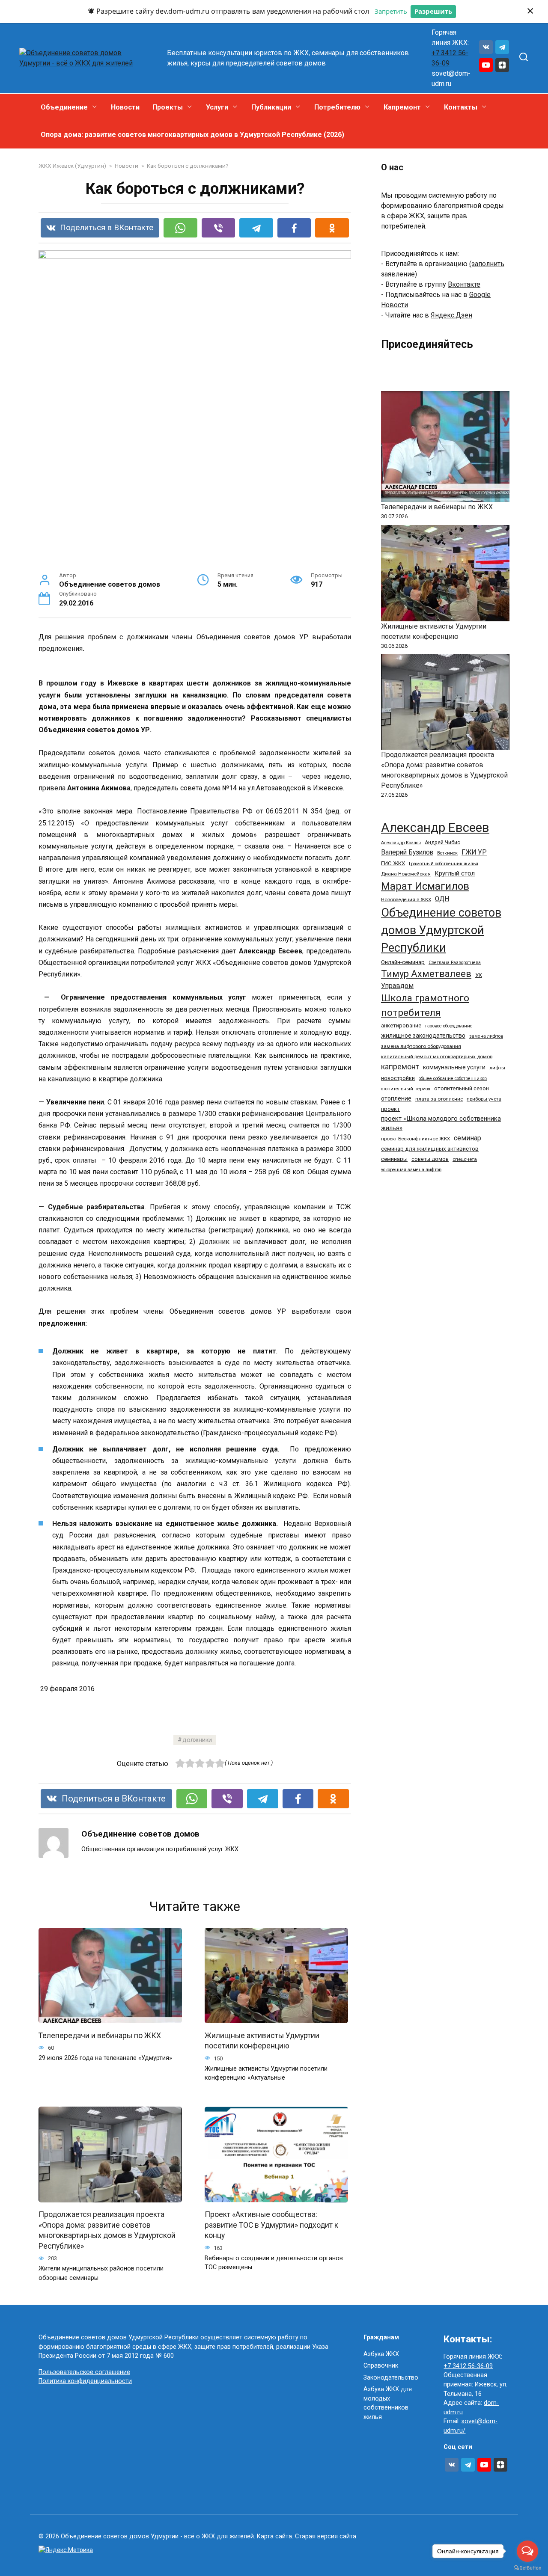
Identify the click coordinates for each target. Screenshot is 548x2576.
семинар (468, 1138)
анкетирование (401, 1025)
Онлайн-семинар (403, 962)
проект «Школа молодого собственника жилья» (441, 1123)
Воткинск (447, 853)
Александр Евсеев (435, 828)
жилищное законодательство (423, 1036)
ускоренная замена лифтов (411, 1170)
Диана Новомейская (406, 874)
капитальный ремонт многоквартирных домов (437, 1057)
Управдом (397, 986)
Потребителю (337, 107)
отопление (396, 1098)
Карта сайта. (275, 2536)
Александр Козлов (401, 843)
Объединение (64, 107)
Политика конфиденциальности (85, 2381)
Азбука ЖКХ (381, 2354)
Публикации (271, 107)
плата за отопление (439, 1099)
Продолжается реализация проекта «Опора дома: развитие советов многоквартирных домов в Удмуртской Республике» (107, 2230)
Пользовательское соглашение (84, 2372)
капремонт (400, 1067)
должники (197, 1740)
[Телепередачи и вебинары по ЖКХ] (445, 447)
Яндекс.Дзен (451, 315)
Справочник (381, 2366)
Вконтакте (464, 284)
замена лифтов (486, 1036)
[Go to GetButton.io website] (527, 2567)
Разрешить (433, 11)
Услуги (217, 107)
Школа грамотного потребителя (425, 1005)
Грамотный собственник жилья (444, 864)
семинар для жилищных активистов (430, 1149)
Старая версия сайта (326, 2536)
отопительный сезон (462, 1088)
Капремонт (402, 107)
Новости (125, 107)
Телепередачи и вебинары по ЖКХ (100, 2035)
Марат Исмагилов (425, 886)
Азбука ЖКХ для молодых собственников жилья (388, 2403)
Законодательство (391, 2378)
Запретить (391, 11)
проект (390, 1109)
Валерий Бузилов (407, 852)
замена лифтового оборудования (421, 1046)
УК (479, 975)
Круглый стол (455, 873)
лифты (497, 1068)
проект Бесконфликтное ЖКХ (415, 1139)
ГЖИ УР (474, 852)
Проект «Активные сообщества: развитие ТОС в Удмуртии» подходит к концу (271, 2225)
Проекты (168, 107)
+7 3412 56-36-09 (468, 2366)
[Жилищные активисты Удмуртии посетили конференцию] (445, 573)
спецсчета (465, 1159)
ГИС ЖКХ (393, 863)
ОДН (442, 899)
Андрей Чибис (442, 843)
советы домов (430, 1159)
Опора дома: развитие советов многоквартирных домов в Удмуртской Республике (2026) (192, 135)
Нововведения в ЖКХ (406, 899)
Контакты (461, 107)
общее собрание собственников (453, 1079)
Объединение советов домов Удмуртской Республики (441, 930)
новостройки (398, 1078)
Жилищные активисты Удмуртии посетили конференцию (262, 2040)
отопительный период (406, 1089)
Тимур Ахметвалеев (426, 974)
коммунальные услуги (454, 1067)
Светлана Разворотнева (455, 963)
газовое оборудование (449, 1026)
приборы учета (484, 1099)
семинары (394, 1159)
